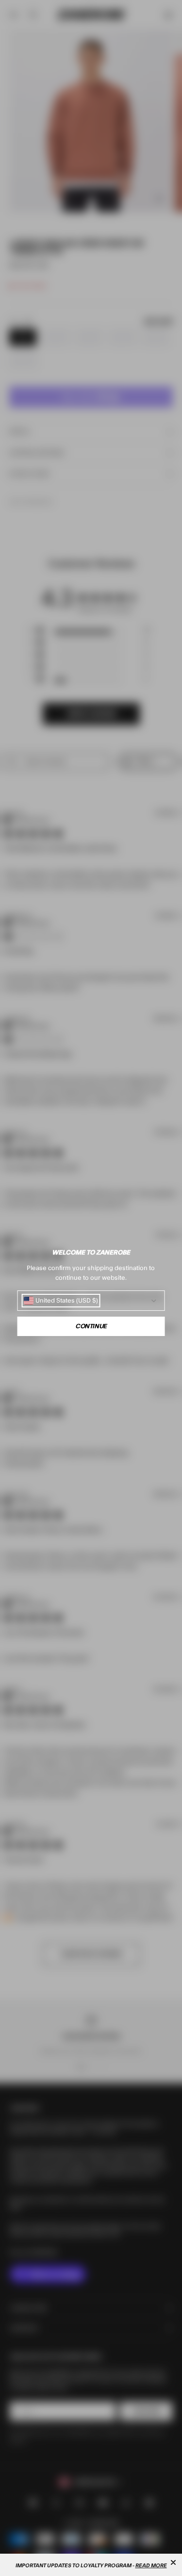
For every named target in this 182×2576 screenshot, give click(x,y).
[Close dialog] (173, 2562)
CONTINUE (91, 1326)
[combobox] (61, 1301)
